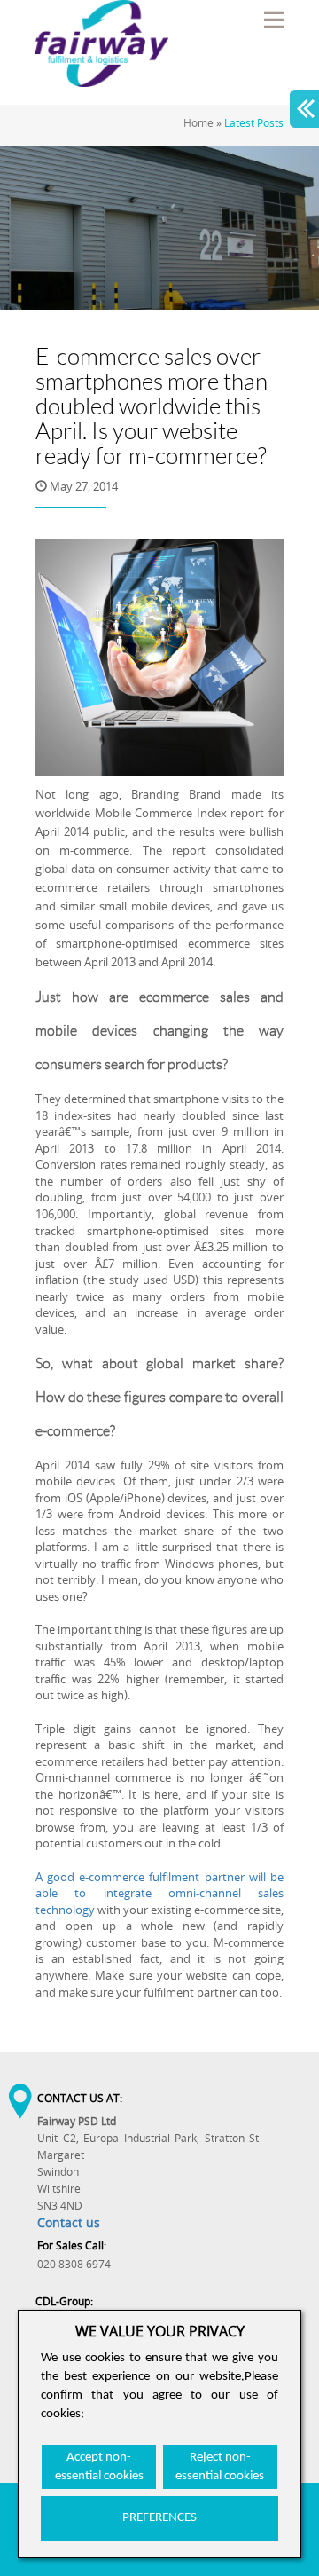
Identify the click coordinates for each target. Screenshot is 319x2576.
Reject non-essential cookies (220, 2467)
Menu (273, 20)
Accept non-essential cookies (99, 2467)
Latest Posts (254, 123)
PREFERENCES (159, 2518)
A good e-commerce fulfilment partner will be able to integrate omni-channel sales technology (159, 1893)
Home (198, 123)
